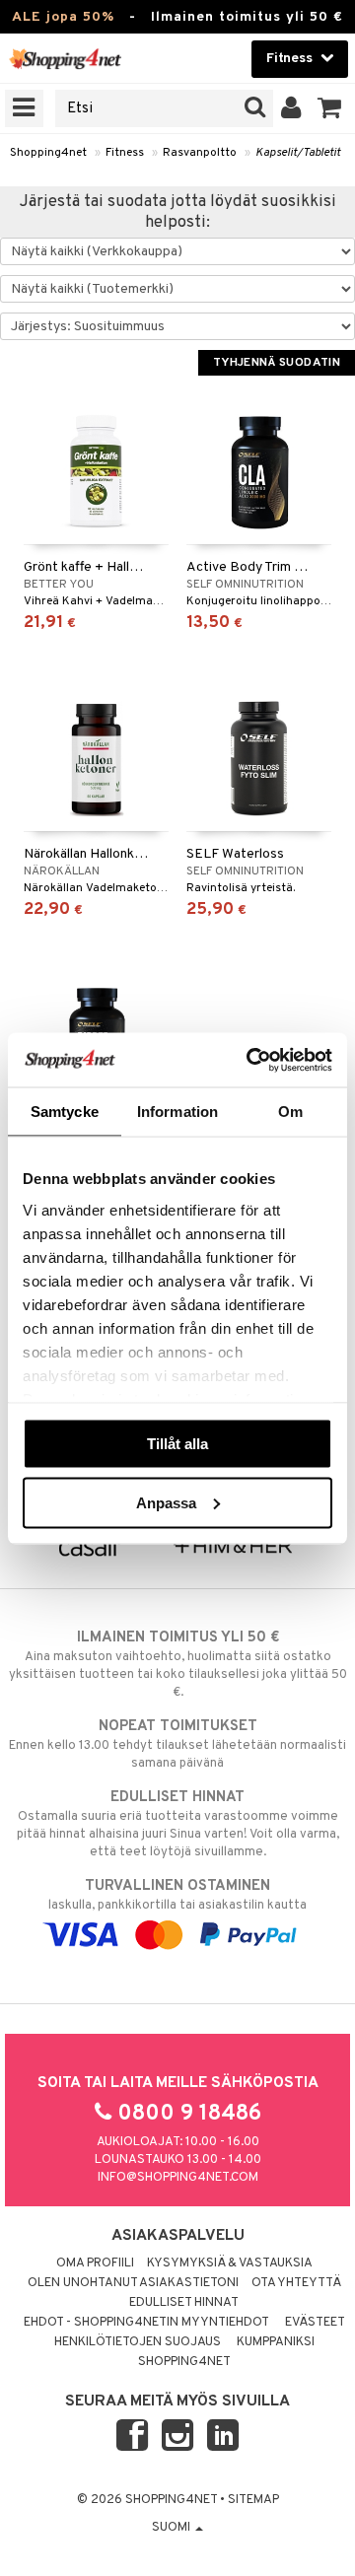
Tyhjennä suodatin (277, 363)
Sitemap (253, 2500)
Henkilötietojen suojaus (138, 2342)
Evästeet (315, 2323)
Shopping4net (48, 153)
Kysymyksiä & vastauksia (230, 2263)
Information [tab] (177, 1112)
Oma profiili (95, 2263)
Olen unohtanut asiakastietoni (133, 2283)
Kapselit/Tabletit (298, 153)
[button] (330, 108)
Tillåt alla (177, 1444)
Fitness (125, 153)
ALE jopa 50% (63, 17)
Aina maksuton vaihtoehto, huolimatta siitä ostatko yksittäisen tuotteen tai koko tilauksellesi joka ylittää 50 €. (178, 1665)
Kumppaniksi (276, 2342)
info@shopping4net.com (178, 2178)
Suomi (173, 2528)
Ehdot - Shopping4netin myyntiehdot (146, 2323)
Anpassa (166, 1502)
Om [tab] (290, 1112)
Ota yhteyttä (296, 2283)
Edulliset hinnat (184, 2303)
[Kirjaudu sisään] (291, 108)
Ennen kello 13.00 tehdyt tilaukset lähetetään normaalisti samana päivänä (177, 1744)
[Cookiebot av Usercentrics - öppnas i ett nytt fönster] (250, 1060)
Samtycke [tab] (65, 1112)
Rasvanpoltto (200, 153)
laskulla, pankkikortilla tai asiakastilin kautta (177, 1895)
